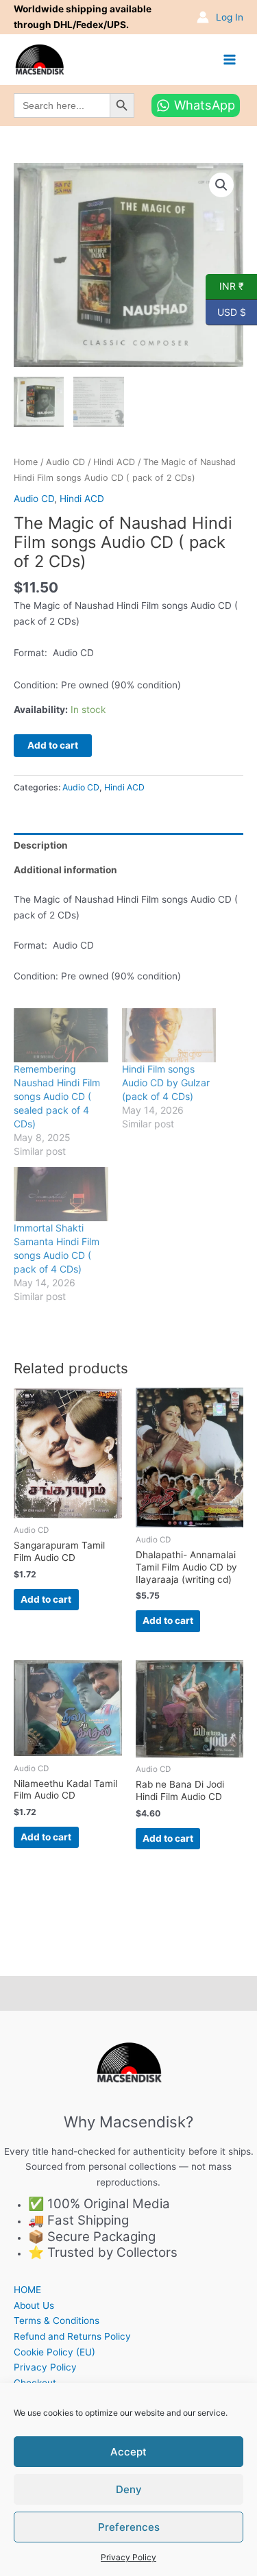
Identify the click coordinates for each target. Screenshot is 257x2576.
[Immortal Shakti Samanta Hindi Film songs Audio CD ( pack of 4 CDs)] (61, 1194)
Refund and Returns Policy (72, 2336)
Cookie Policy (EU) (54, 2352)
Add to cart (53, 745)
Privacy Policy (128, 2557)
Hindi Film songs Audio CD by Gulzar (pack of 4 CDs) (166, 1083)
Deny (129, 2489)
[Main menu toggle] (230, 59)
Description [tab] (41, 845)
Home (26, 462)
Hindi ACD (114, 462)
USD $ (226, 311)
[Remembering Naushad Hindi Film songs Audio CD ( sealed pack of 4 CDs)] (61, 1035)
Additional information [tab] (65, 870)
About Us (34, 2305)
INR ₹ (225, 286)
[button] (221, 185)
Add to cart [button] (46, 1599)
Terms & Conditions (57, 2321)
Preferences (129, 2527)
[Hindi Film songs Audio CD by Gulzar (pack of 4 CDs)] (169, 1035)
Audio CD (65, 462)
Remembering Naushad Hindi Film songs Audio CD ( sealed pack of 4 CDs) (57, 1096)
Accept (128, 2452)
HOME (27, 2290)
